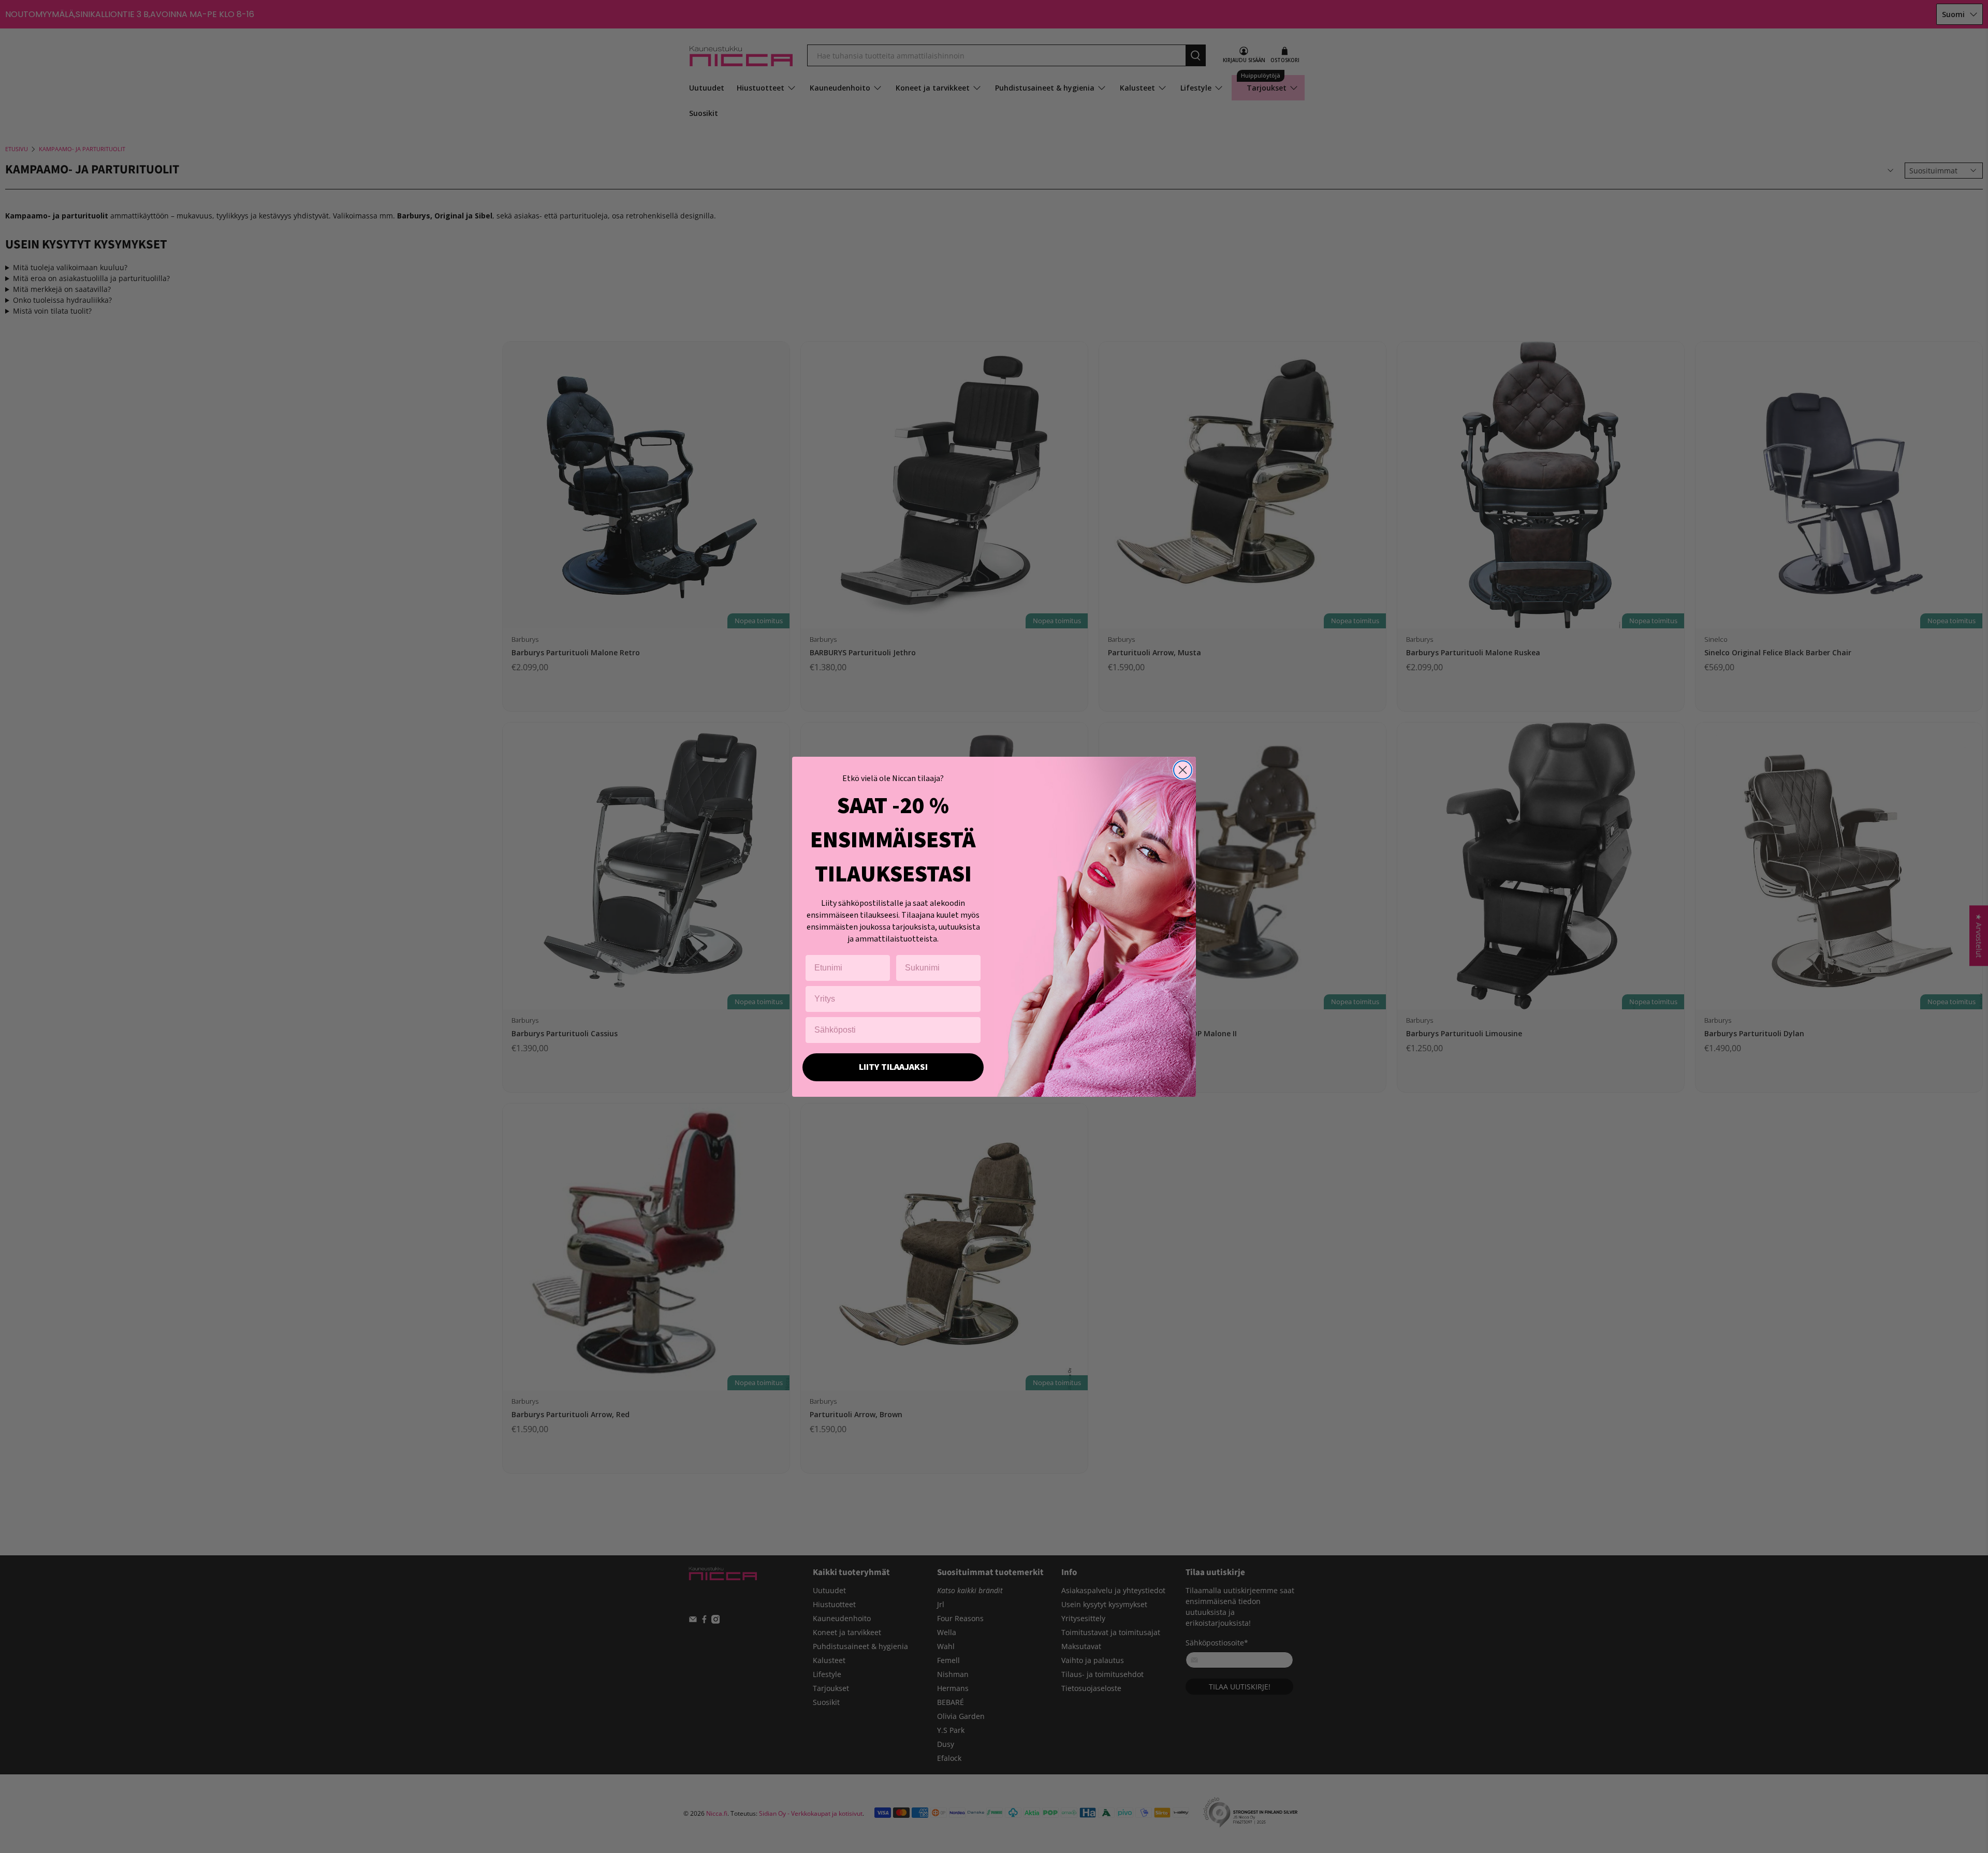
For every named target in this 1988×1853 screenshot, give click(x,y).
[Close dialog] (1183, 770)
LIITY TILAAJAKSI (893, 1067)
